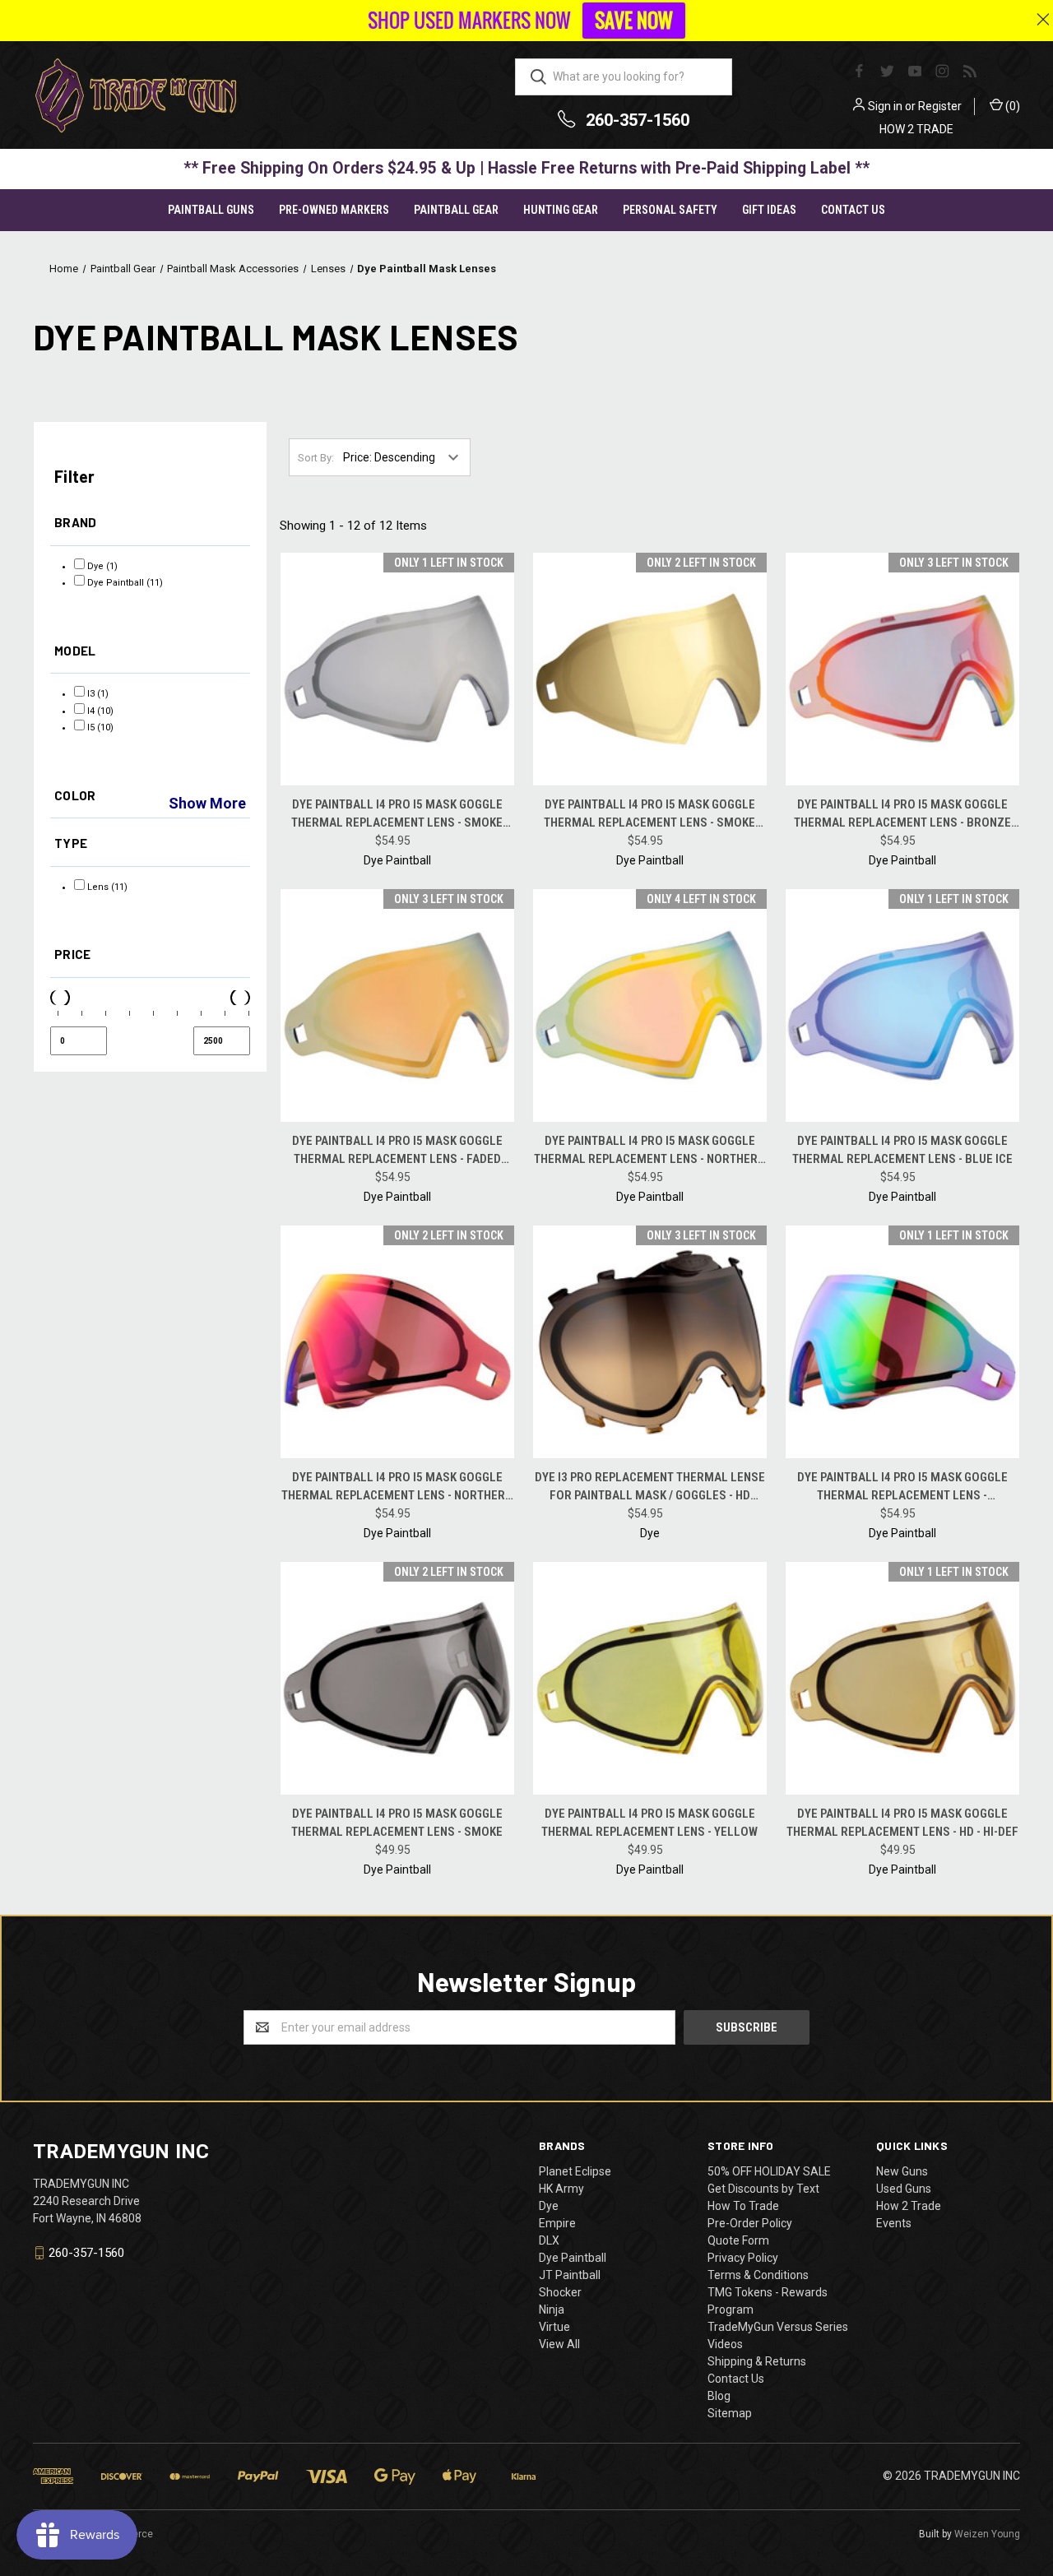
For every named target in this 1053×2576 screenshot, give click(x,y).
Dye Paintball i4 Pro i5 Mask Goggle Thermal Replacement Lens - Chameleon (902, 1487)
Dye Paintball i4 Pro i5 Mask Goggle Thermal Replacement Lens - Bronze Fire (902, 815)
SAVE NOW (634, 21)
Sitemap (730, 2413)
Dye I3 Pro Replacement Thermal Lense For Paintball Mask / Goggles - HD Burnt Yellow (650, 1487)
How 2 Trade (909, 2206)
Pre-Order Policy (750, 2223)
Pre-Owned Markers (334, 210)
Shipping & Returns (757, 2361)
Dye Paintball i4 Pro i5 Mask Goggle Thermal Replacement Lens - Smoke (397, 1823)
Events (894, 2223)
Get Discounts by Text (763, 2189)
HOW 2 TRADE (916, 129)
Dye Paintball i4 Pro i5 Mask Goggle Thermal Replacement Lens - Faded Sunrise (397, 1151)
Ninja (552, 2310)
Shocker (560, 2292)
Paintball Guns (211, 210)
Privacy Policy (743, 2258)
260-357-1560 (638, 120)
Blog (719, 2396)
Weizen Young (987, 2534)
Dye (549, 2206)
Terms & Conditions (758, 2275)
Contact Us (853, 210)
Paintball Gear (456, 210)
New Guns (902, 2171)
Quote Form (738, 2240)
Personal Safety (670, 210)
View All (559, 2344)
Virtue (554, 2327)
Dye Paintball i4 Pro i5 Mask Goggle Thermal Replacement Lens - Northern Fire (397, 1487)
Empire (557, 2223)
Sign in (885, 106)
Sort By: (316, 458)
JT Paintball (570, 2275)
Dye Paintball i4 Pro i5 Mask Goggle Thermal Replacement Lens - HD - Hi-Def (902, 1823)
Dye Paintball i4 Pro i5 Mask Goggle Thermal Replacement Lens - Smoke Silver (397, 815)
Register (940, 106)
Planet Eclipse (575, 2171)
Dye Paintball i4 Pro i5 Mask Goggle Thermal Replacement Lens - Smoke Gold (649, 815)
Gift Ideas (769, 210)
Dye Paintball (573, 2258)
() (1011, 106)
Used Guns (904, 2189)
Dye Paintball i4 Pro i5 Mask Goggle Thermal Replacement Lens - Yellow (649, 1823)
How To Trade (743, 2206)
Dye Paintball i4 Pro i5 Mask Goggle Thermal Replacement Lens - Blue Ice (902, 1150)
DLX (549, 2240)
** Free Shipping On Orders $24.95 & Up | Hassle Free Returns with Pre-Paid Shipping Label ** (526, 168)
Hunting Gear (561, 210)
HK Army (561, 2189)
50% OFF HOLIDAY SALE (769, 2171)
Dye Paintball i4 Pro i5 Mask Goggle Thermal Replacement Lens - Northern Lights (649, 1151)
